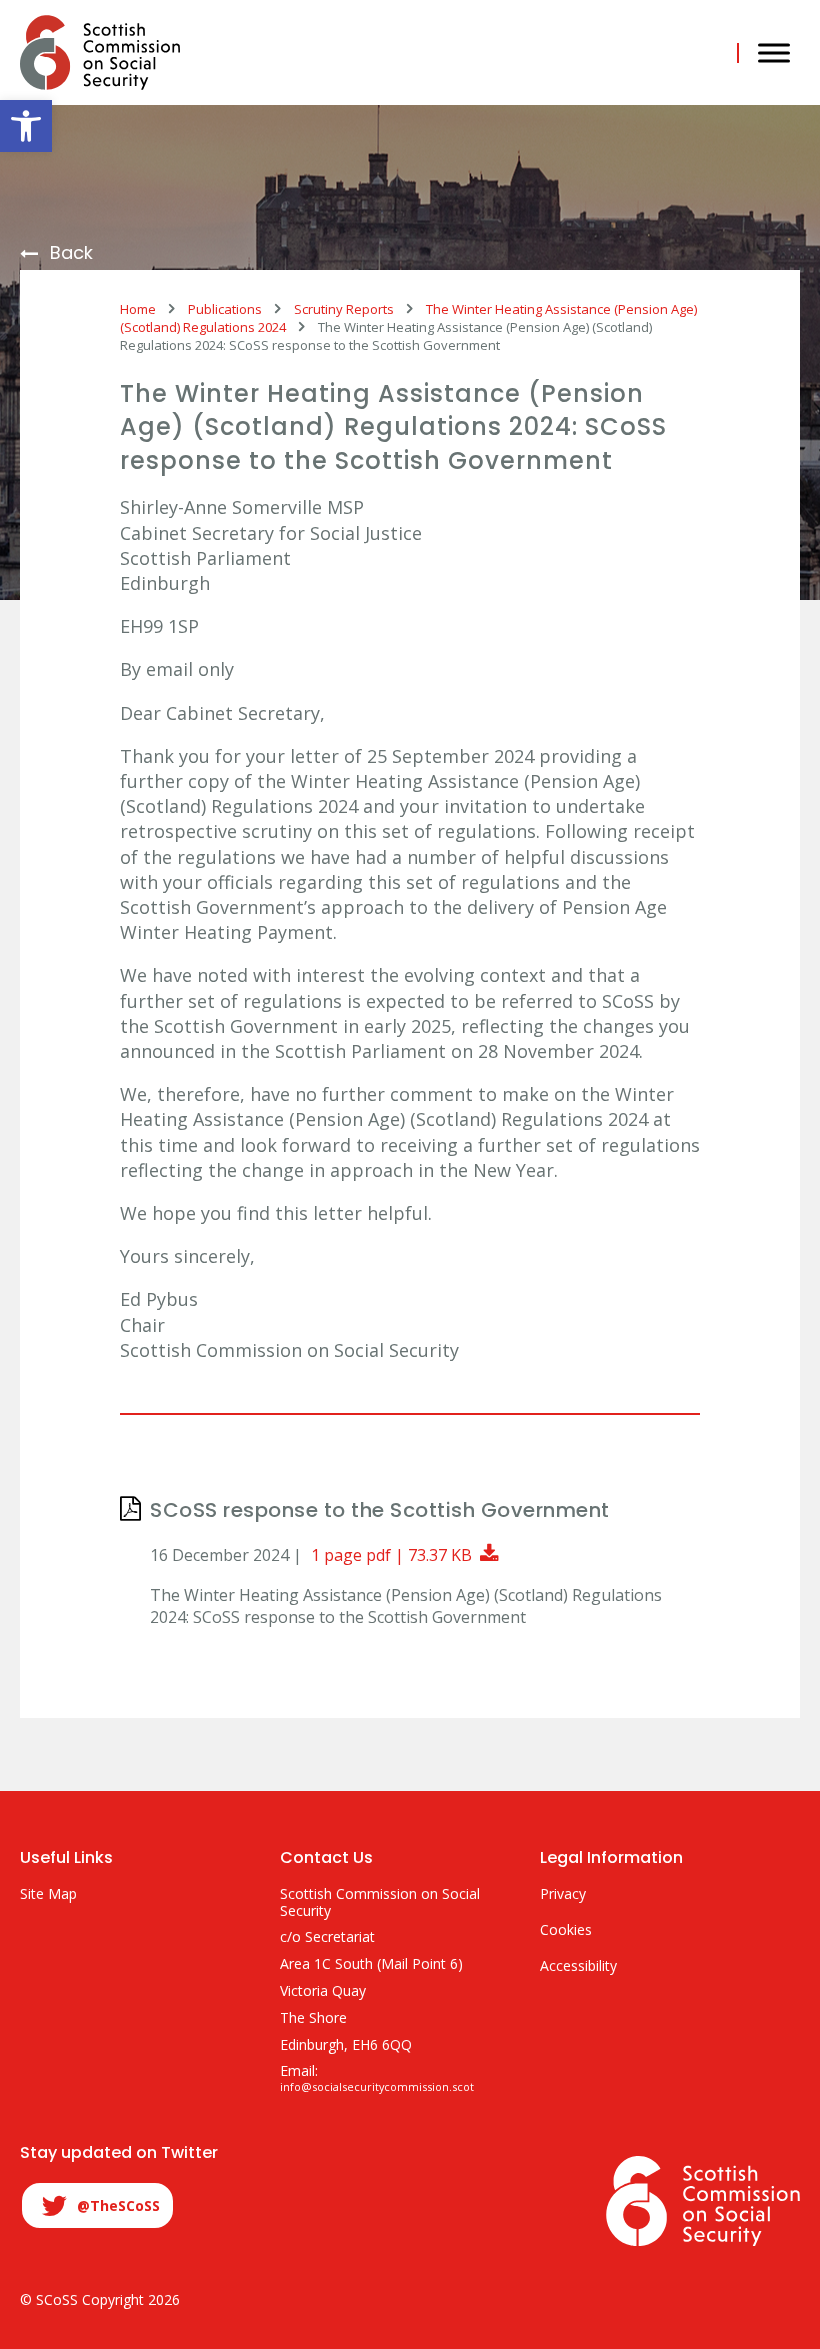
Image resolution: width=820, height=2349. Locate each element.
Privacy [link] (563, 1894)
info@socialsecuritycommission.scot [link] (377, 2087)
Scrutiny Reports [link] (344, 309)
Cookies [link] (566, 1930)
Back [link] (71, 253)
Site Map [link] (48, 1894)
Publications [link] (225, 309)
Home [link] (138, 309)
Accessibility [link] (578, 1966)
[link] (26, 126)
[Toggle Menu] (774, 52)
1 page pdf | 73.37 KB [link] (407, 1555)
